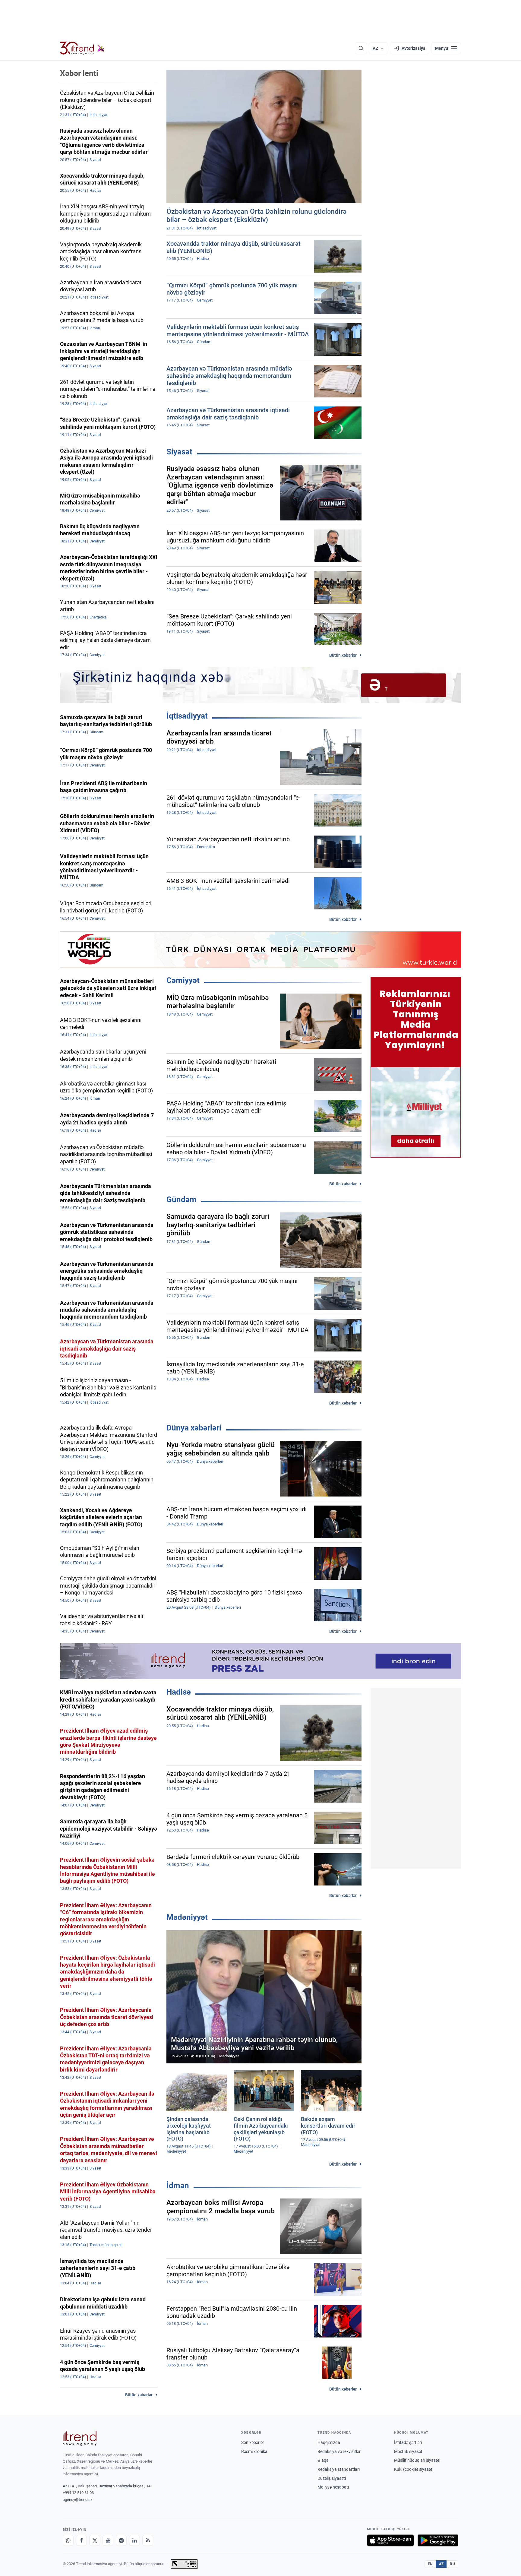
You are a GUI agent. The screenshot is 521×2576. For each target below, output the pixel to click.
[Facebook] (81, 2540)
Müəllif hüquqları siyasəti (417, 2460)
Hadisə (179, 1692)
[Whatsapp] (68, 2540)
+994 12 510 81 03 (78, 2493)
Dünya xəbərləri (194, 1428)
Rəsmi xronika (254, 2451)
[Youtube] (108, 2540)
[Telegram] (121, 2540)
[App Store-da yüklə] (390, 2540)
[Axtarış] (361, 48)
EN (430, 2564)
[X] (95, 2540)
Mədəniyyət (187, 1917)
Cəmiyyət (183, 980)
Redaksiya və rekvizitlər (339, 2451)
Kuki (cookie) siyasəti (414, 2469)
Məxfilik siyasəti (409, 2451)
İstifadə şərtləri (408, 2442)
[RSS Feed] (148, 2540)
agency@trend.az (77, 2500)
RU (452, 2564)
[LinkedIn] (134, 2540)
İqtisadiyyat (187, 716)
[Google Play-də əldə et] (438, 2540)
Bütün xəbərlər (343, 655)
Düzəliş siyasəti (332, 2478)
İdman (178, 2186)
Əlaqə (323, 2460)
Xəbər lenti (79, 73)
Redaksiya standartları (339, 2469)
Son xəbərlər (253, 2442)
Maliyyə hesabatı (333, 2487)
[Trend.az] (82, 48)
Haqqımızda (329, 2442)
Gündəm (182, 1199)
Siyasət (179, 452)
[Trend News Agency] (80, 2438)
